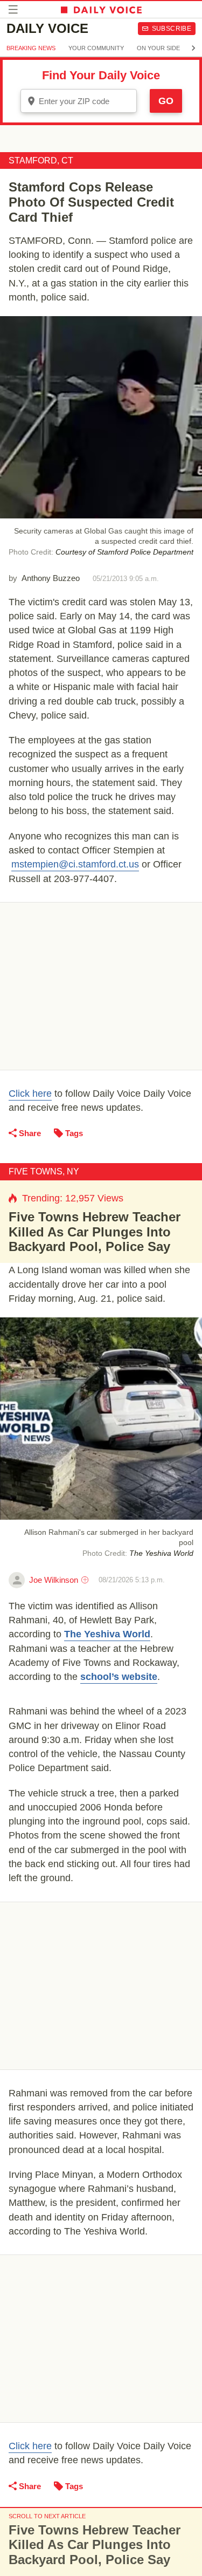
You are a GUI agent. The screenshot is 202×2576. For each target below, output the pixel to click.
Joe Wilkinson (54, 1580)
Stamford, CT (41, 160)
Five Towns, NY (44, 1171)
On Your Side (158, 48)
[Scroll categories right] (193, 48)
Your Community (96, 48)
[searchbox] (86, 101)
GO (166, 101)
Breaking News (31, 48)
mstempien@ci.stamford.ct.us (75, 864)
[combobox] (79, 101)
